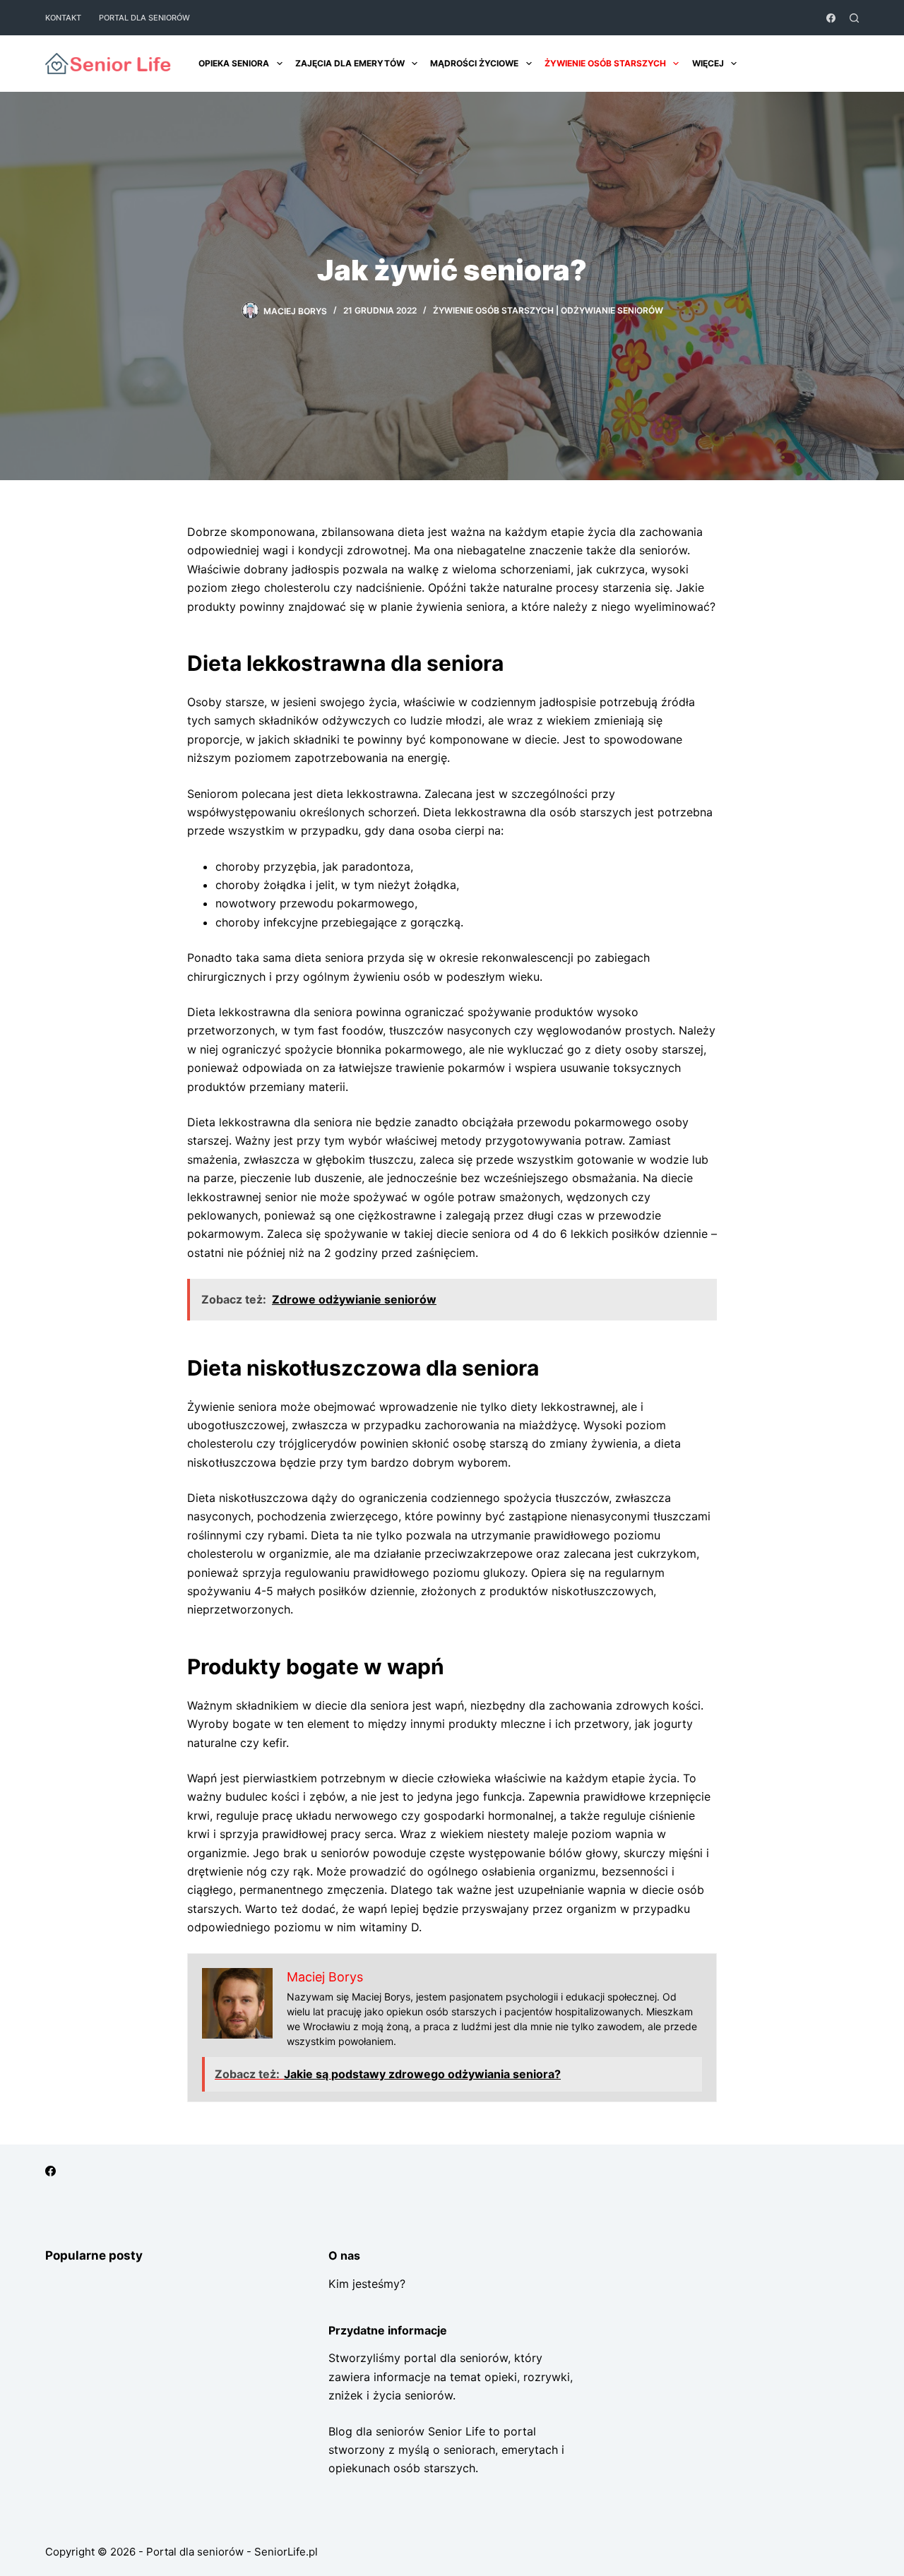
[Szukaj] (854, 18)
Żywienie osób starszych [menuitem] (605, 63)
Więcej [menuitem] (708, 63)
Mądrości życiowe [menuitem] (474, 63)
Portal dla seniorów (144, 18)
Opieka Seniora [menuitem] (234, 63)
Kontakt (63, 18)
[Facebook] (831, 18)
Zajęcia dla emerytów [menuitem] (350, 63)
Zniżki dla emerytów (805, 64)
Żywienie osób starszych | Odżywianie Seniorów (548, 310)
